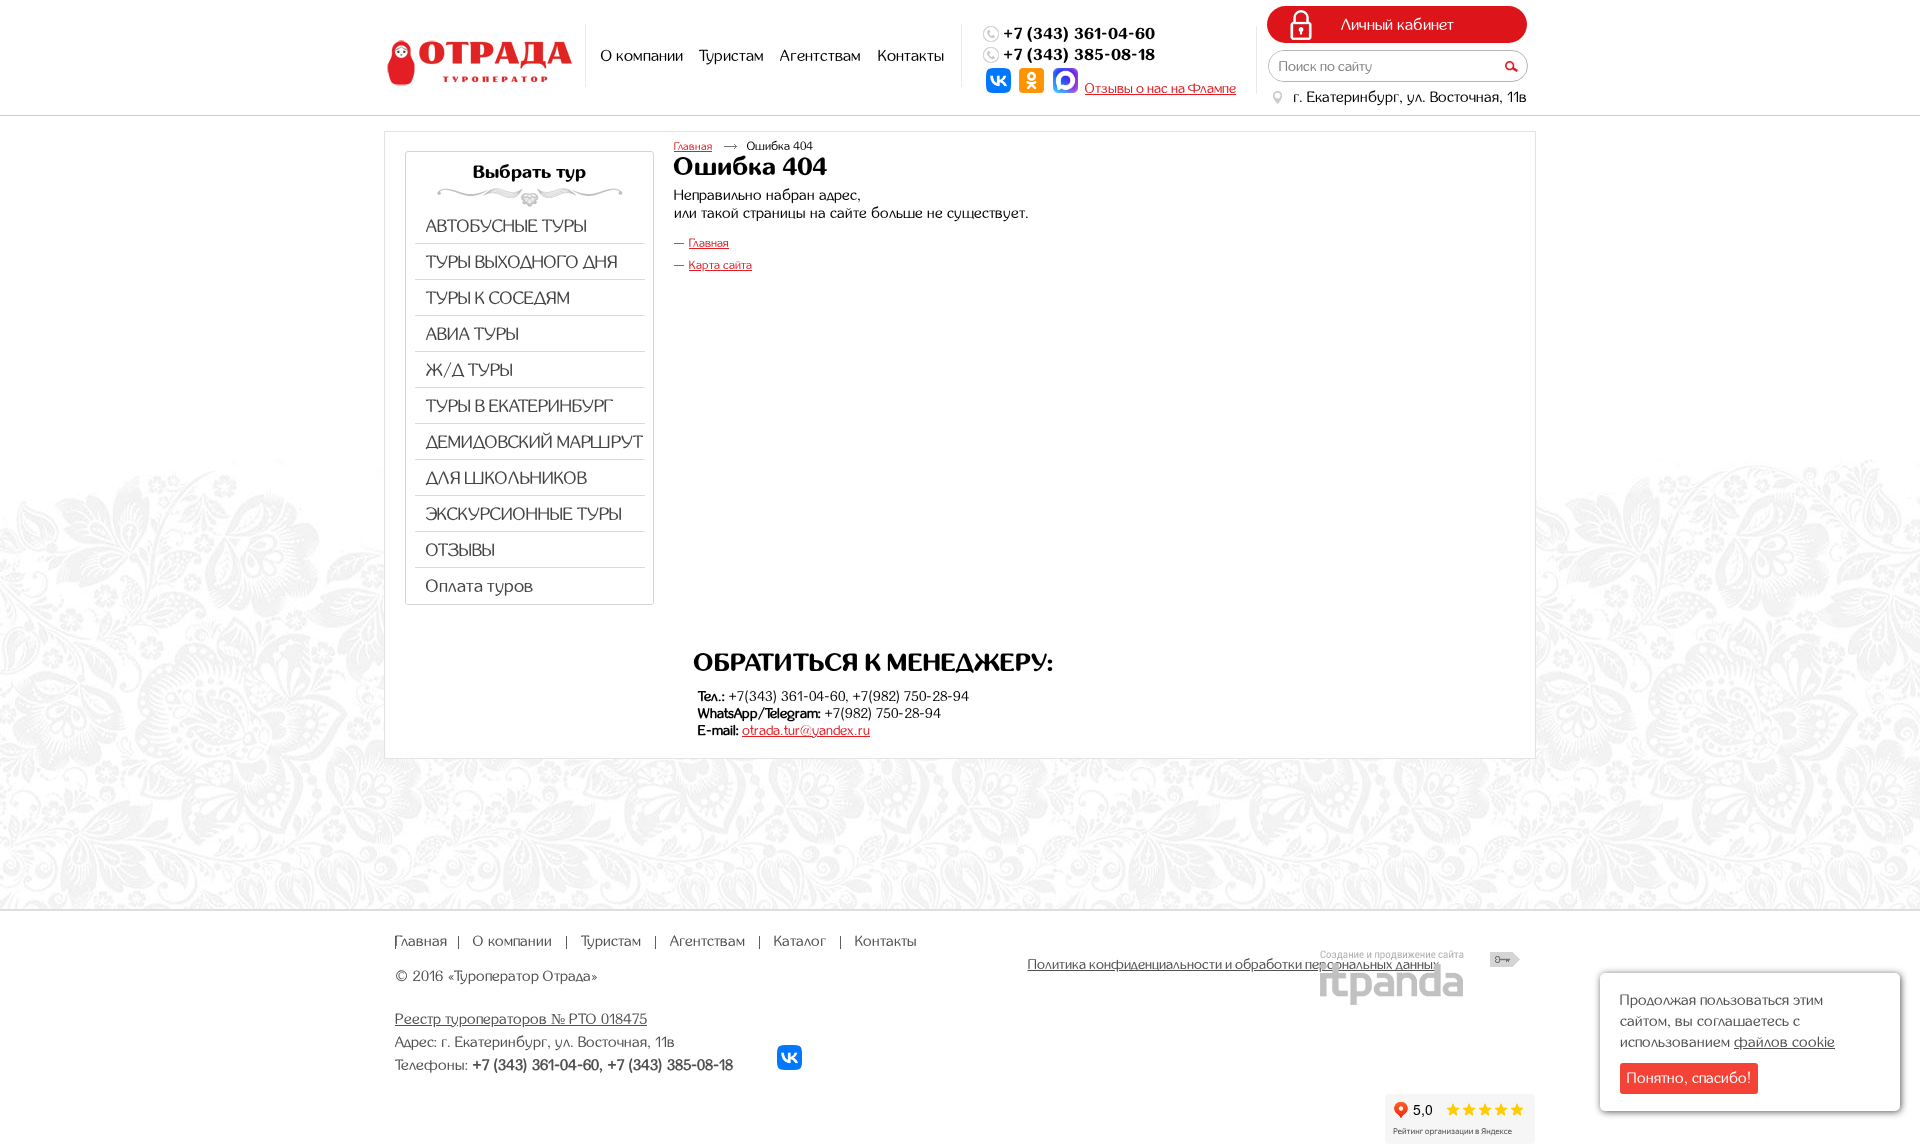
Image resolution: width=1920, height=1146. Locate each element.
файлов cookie (1784, 1042)
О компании (512, 941)
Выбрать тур (529, 172)
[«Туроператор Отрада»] (477, 63)
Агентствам (707, 941)
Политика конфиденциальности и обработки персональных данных (1234, 964)
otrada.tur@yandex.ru (806, 730)
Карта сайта (720, 265)
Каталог (800, 941)
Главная (693, 146)
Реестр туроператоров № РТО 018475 (521, 1019)
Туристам (611, 941)
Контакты (886, 941)
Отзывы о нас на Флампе (1160, 88)
